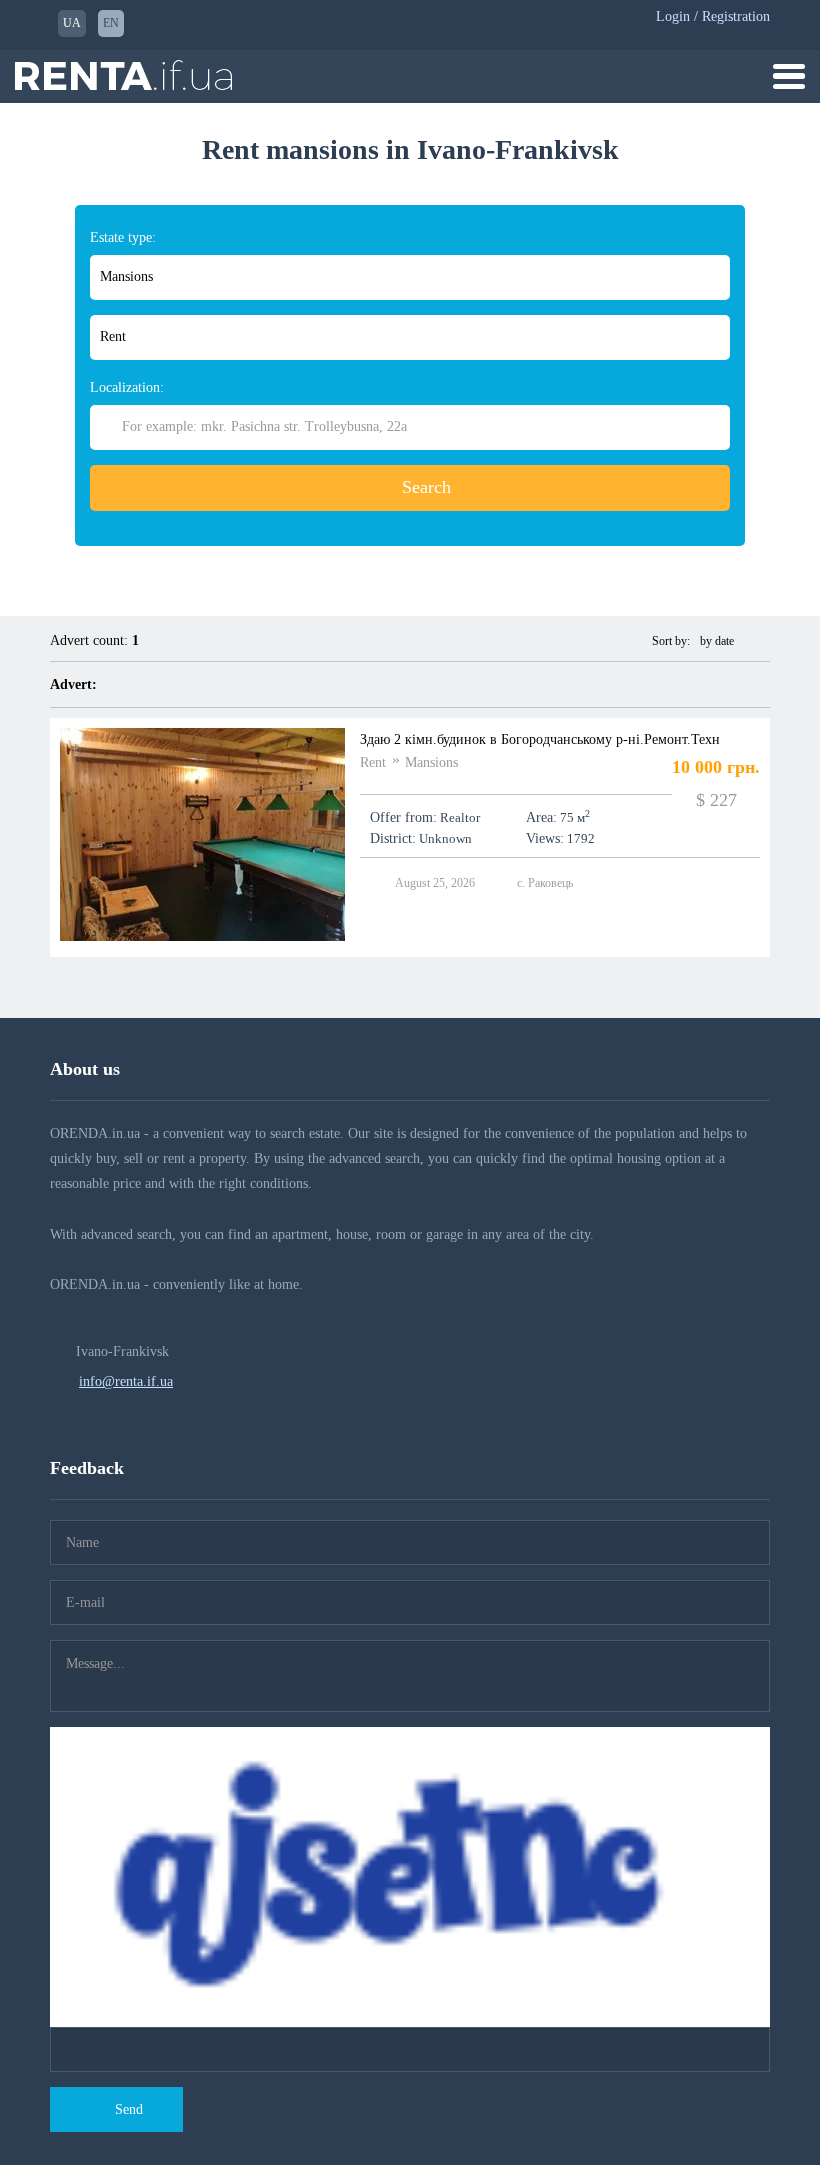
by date (718, 641)
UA (72, 23)
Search (426, 487)
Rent (373, 762)
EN (111, 23)
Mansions (431, 762)
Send (129, 2109)
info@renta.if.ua (126, 1381)
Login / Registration (713, 16)
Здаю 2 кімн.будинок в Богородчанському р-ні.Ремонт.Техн (540, 739)
